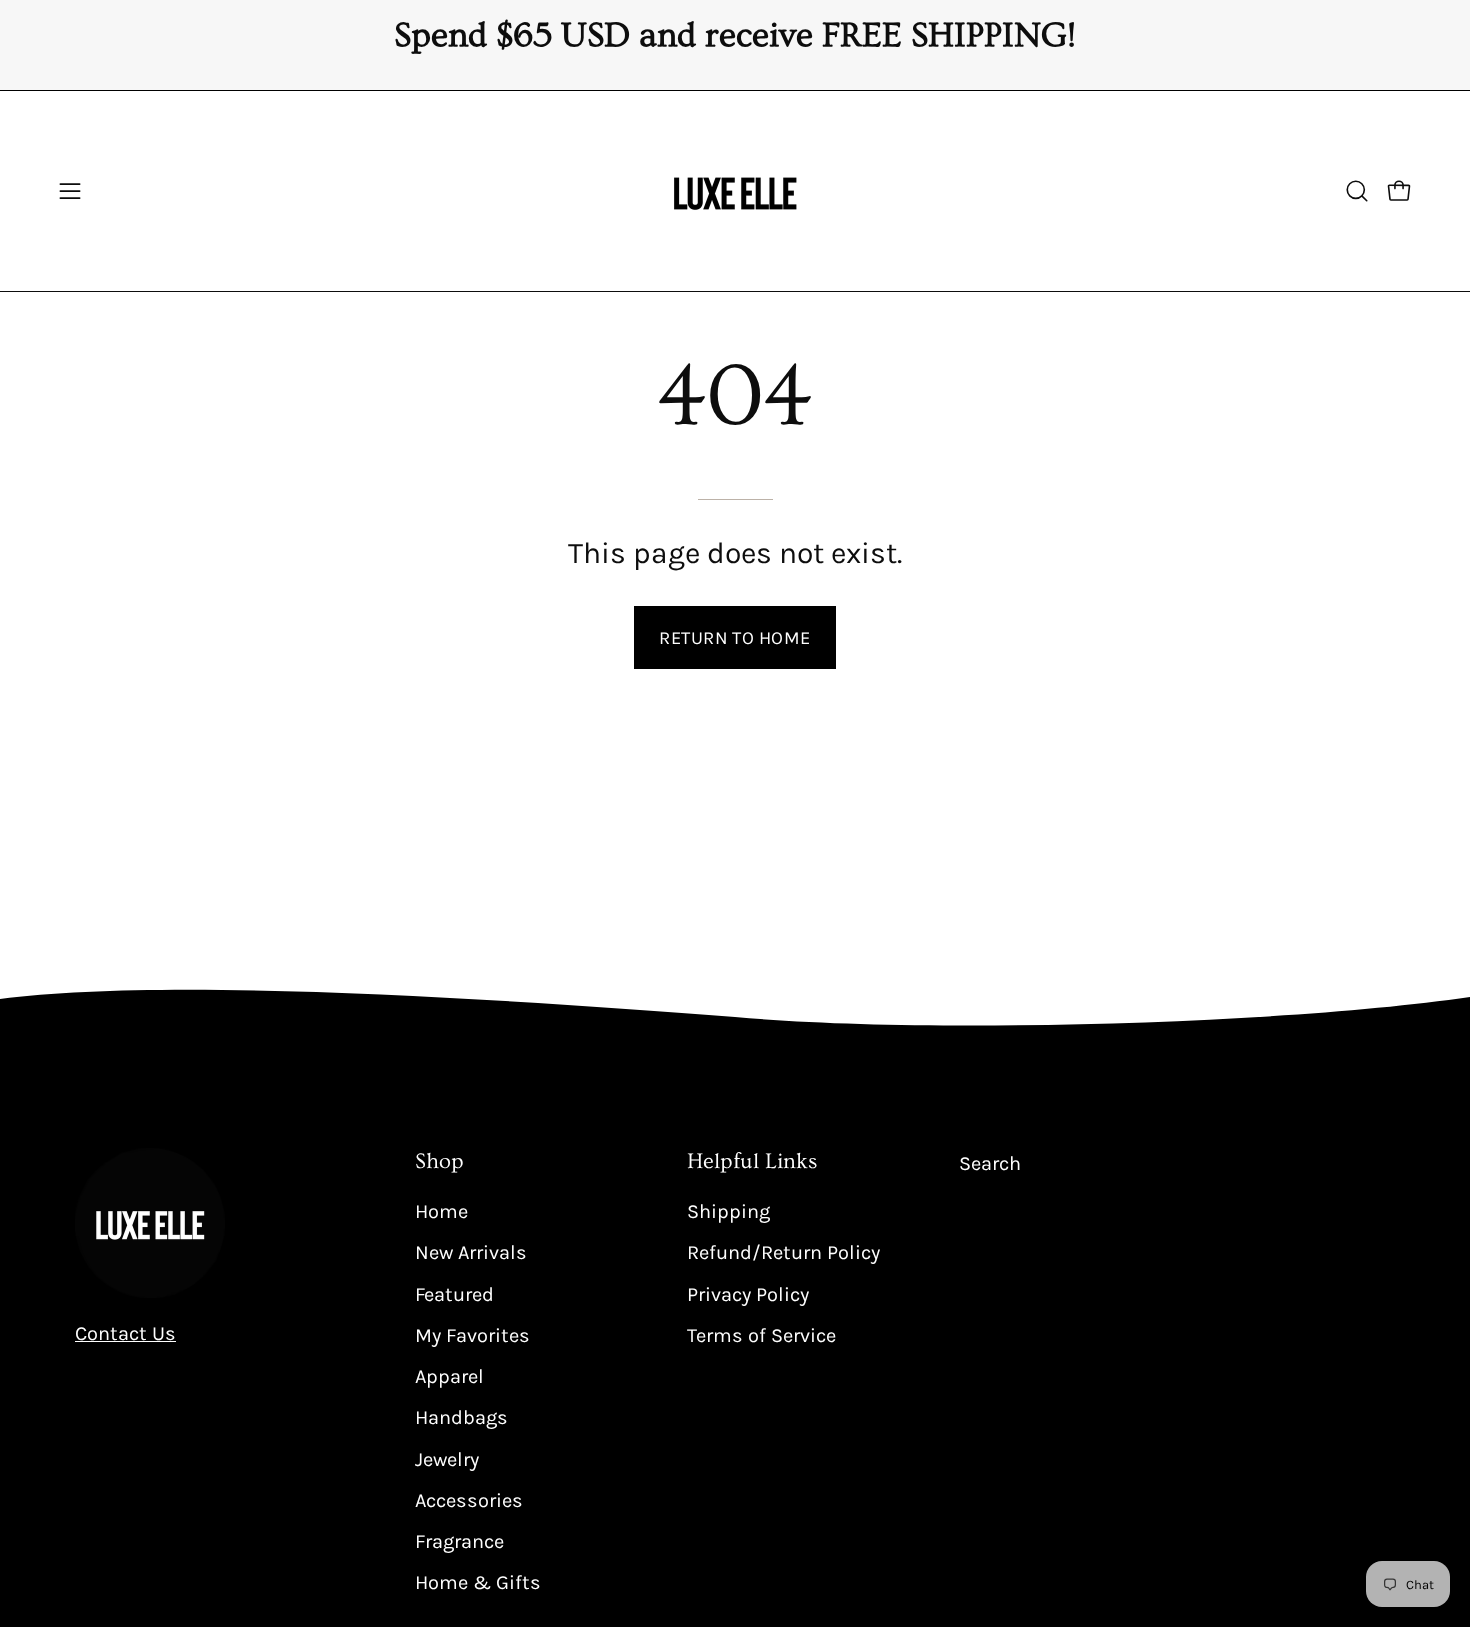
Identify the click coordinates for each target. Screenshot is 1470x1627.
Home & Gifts (478, 1582)
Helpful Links (752, 1161)
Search (990, 1163)
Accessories (469, 1499)
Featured (454, 1293)
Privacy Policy (748, 1293)
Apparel (449, 1376)
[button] (1357, 191)
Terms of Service (761, 1334)
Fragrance (459, 1541)
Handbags (461, 1417)
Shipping (728, 1211)
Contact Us (125, 1333)
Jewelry (447, 1458)
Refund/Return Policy (783, 1252)
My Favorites (472, 1334)
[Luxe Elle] (735, 191)
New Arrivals (471, 1252)
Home (441, 1211)
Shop (439, 1161)
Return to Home (734, 638)
